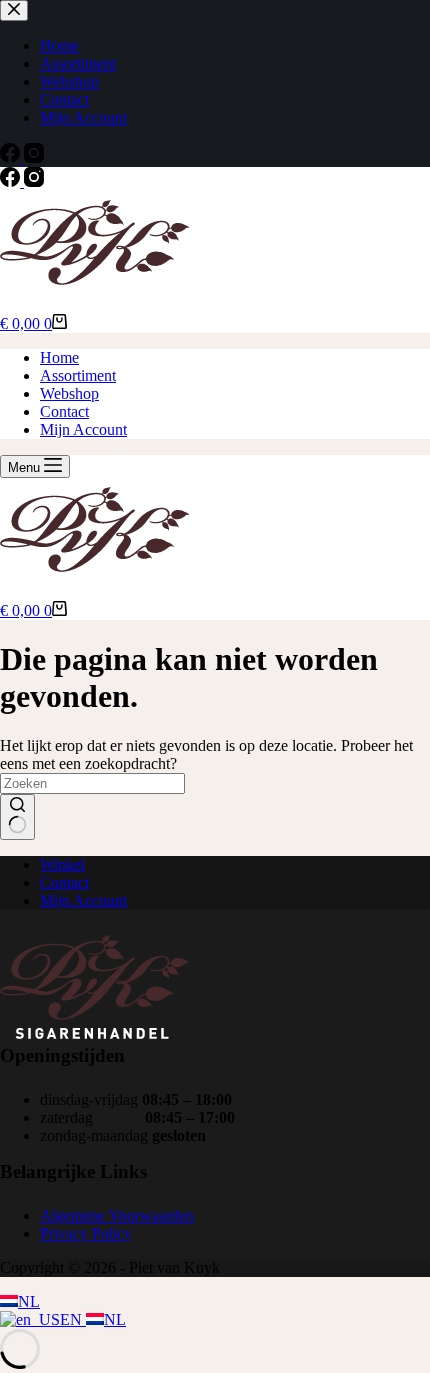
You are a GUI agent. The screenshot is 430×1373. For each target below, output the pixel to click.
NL (29, 1301)
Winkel (62, 864)
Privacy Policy (86, 1233)
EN (73, 1319)
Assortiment (78, 375)
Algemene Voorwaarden (117, 1215)
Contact (64, 411)
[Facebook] (12, 181)
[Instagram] (34, 181)
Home (59, 357)
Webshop (69, 393)
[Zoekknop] (17, 817)
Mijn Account (83, 429)
